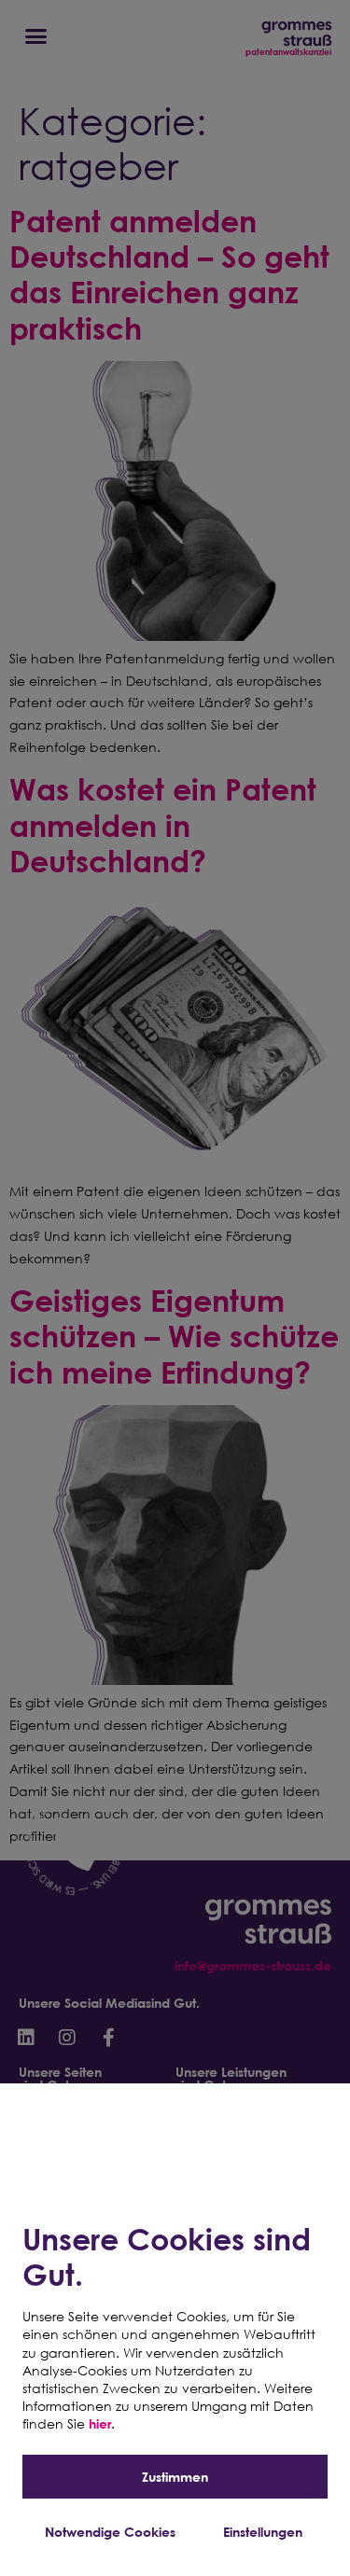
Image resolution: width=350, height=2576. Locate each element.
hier (100, 2423)
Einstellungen (263, 2532)
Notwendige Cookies (110, 2532)
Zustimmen (175, 2477)
